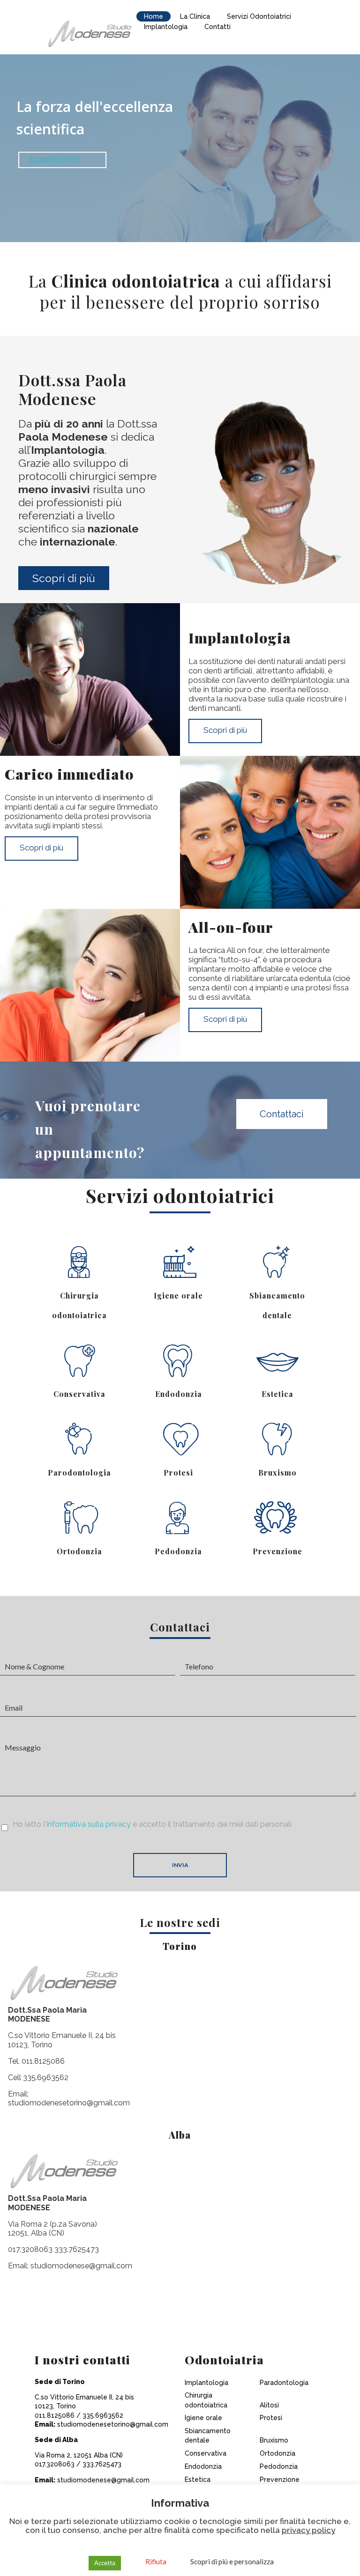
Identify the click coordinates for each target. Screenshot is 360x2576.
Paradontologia (284, 2383)
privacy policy (308, 2530)
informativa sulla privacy (89, 1824)
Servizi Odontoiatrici (259, 16)
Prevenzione (277, 1551)
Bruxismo (277, 1473)
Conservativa (79, 1394)
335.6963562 (46, 2078)
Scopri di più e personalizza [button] (232, 2561)
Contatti (217, 27)
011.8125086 (43, 2061)
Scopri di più (64, 578)
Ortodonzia (79, 1551)
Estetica (277, 1394)
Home (154, 16)
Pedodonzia (178, 1551)
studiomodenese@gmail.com (81, 2266)
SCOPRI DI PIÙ (55, 160)
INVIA (180, 1865)
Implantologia (166, 27)
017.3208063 (30, 2249)
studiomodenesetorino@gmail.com (69, 2103)
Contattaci (282, 1114)
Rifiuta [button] (156, 2561)
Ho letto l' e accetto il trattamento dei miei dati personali (152, 1824)
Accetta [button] (105, 2563)
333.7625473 (77, 2249)
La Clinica (195, 16)
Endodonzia (179, 1394)
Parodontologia (79, 1473)
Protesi (178, 1473)
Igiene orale (178, 1295)
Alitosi (269, 2405)
